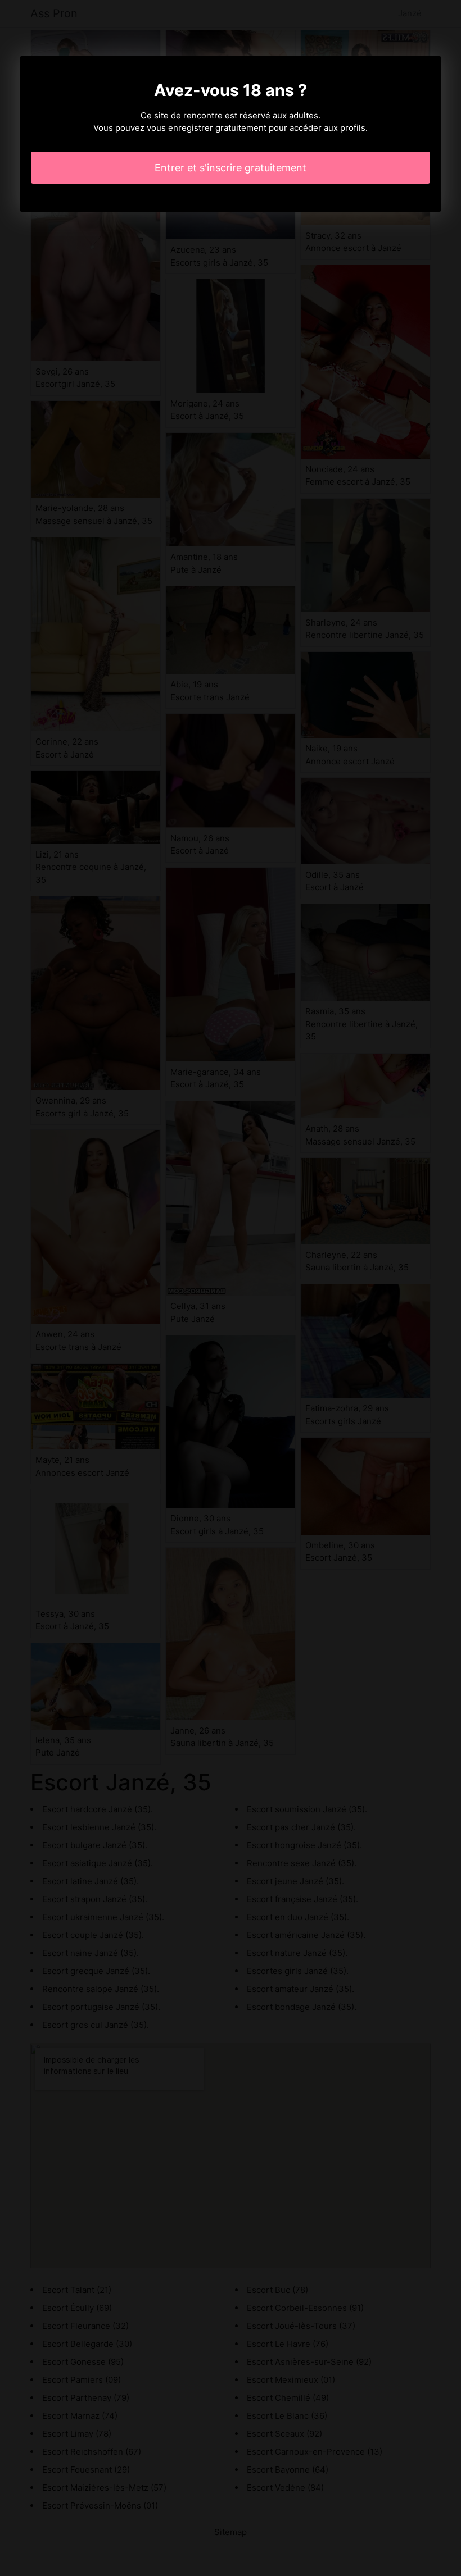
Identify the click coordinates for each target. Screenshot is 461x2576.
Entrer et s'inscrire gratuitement (231, 168)
